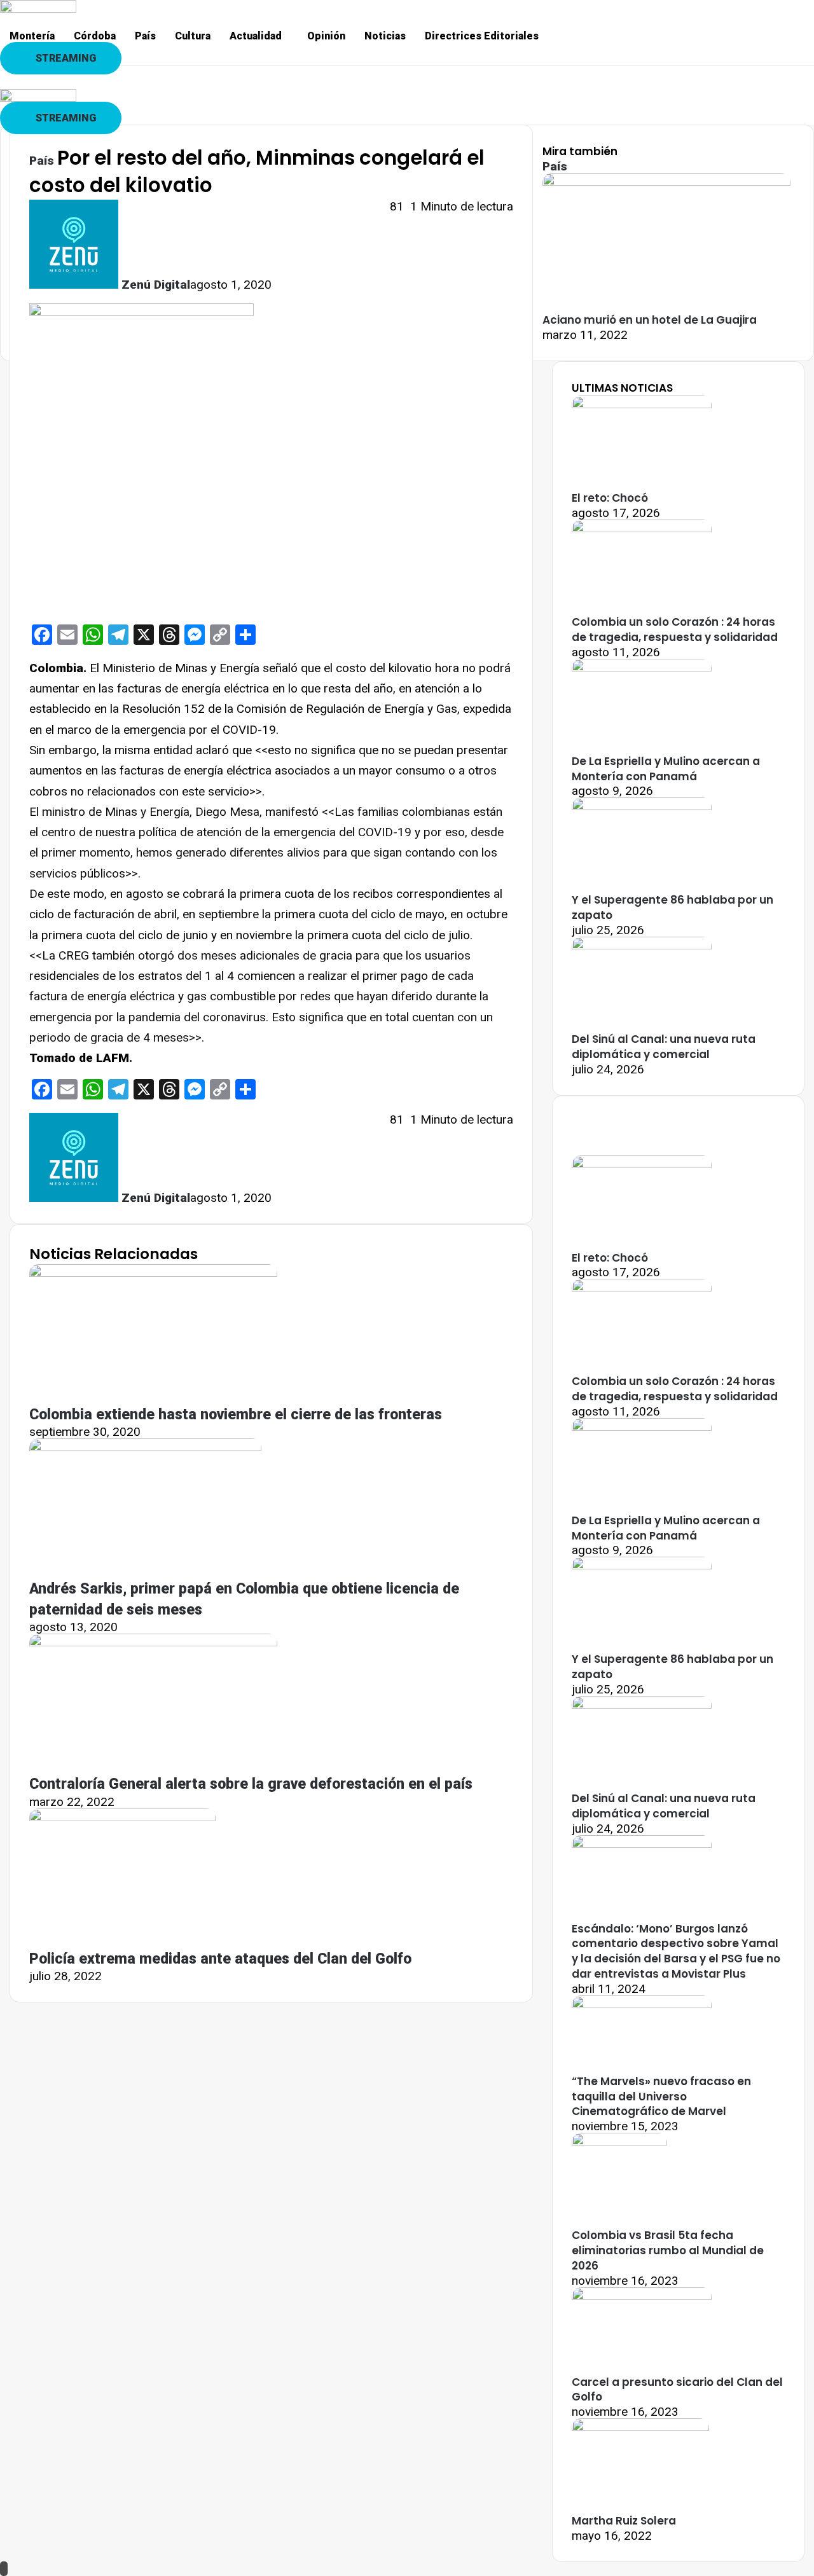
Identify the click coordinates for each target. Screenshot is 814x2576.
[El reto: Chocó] (642, 404)
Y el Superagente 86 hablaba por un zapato (673, 907)
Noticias (385, 36)
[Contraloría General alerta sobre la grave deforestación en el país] (153, 1642)
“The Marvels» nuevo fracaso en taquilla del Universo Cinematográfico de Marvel (661, 2097)
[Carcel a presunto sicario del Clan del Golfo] (642, 2296)
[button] (259, 36)
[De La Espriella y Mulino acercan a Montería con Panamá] (642, 667)
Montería (32, 36)
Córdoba (95, 36)
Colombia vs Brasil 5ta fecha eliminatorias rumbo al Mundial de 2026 (668, 2250)
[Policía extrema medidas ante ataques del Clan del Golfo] (122, 1817)
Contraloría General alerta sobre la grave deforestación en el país (251, 1784)
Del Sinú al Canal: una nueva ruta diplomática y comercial (664, 1047)
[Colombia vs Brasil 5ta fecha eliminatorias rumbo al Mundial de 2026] (619, 2141)
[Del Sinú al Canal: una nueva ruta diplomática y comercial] (642, 945)
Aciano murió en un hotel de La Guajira (650, 320)
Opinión (326, 36)
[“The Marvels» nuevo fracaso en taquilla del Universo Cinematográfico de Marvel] (642, 2004)
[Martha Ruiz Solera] (640, 2427)
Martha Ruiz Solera (624, 2521)
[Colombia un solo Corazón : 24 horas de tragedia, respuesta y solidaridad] (642, 528)
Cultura (193, 36)
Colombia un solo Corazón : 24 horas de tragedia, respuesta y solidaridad (675, 630)
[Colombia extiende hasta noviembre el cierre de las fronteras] (153, 1273)
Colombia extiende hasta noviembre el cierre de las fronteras (236, 1415)
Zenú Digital (156, 285)
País (145, 36)
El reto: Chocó (610, 498)
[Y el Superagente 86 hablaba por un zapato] (642, 806)
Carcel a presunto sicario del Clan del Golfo (677, 2390)
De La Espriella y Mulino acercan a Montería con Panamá (666, 769)
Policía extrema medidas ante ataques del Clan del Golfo (220, 1959)
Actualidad (256, 36)
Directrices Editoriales (482, 36)
